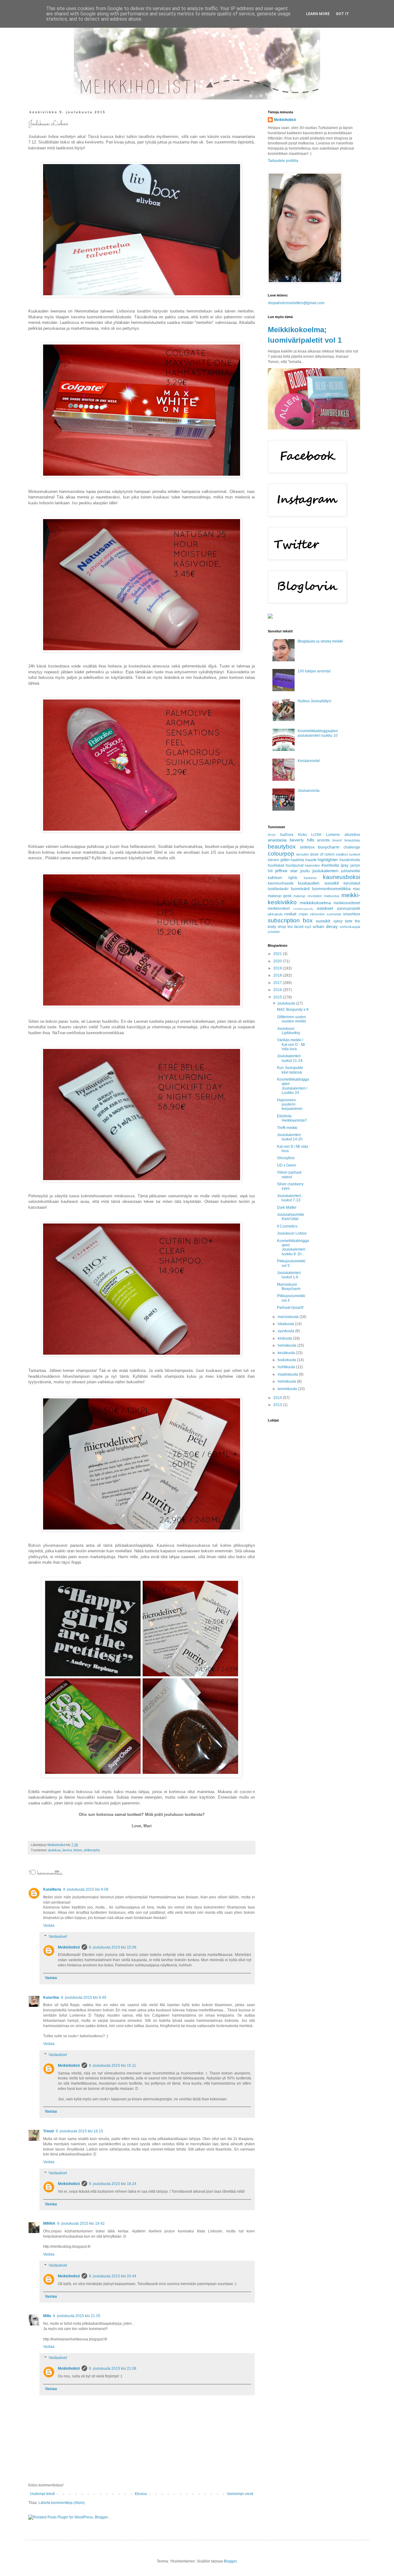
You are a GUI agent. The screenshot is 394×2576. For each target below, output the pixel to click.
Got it (342, 14)
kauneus (310, 878)
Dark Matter (287, 1207)
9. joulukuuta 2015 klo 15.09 (113, 1947)
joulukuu (54, 1850)
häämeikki (312, 865)
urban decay (325, 926)
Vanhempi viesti (240, 2494)
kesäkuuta (287, 1353)
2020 (278, 961)
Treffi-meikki (287, 1128)
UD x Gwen (287, 1165)
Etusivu (141, 2494)
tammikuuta (288, 1389)
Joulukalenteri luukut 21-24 (290, 1058)
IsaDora (287, 835)
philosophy (92, 1850)
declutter (303, 854)
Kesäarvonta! (309, 761)
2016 (278, 990)
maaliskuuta (288, 1374)
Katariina (51, 1998)
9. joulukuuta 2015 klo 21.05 (77, 2316)
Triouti (48, 2131)
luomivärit (300, 889)
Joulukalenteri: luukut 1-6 (289, 1275)
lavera (67, 1850)
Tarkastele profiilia (283, 161)
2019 (278, 968)
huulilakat (276, 865)
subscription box (290, 920)
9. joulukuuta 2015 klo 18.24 (113, 2184)
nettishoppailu (303, 909)
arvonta (323, 840)
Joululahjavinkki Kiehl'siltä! (291, 1217)
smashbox (352, 914)
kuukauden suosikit (318, 883)
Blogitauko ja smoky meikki (320, 641)
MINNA (49, 2223)
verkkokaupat (350, 927)
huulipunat (295, 865)
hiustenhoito (350, 860)
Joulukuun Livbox (292, 1233)
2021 (278, 954)
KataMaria (52, 1889)
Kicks (302, 835)
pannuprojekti (349, 909)
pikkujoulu (275, 914)
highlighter (328, 860)
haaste (311, 860)
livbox (78, 1850)
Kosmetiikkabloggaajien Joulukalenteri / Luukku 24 (293, 1086)
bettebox (307, 847)
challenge (352, 847)
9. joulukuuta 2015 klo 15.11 (113, 2066)
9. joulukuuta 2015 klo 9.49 (84, 1998)
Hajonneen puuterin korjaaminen (290, 1105)
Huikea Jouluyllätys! (314, 701)
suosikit (323, 921)
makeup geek (280, 896)
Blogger (230, 2561)
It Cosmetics (287, 1226)
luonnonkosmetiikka (331, 889)
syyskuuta (286, 1331)
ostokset (325, 908)
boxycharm (329, 847)
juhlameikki (351, 871)
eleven (273, 860)
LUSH (316, 835)
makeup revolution (308, 896)
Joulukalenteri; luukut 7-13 (289, 1198)
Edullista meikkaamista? (292, 1118)
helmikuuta (287, 1381)
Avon (272, 835)
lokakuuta (286, 1324)
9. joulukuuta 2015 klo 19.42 (81, 2223)
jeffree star (286, 871)
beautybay (352, 840)
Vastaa (49, 1925)
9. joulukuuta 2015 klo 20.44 (113, 2276)
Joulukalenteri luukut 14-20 (290, 1137)
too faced (295, 927)
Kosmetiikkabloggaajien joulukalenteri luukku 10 (318, 733)
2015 (278, 997)
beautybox (282, 847)
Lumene (333, 835)
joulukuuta (287, 1003)
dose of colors (322, 854)
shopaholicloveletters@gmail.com (296, 303)
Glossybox (286, 1158)
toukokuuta (287, 1360)
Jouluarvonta (309, 791)
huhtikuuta (287, 1367)
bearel (337, 840)
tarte (349, 921)
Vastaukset (58, 1937)
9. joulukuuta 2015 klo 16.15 (79, 2131)
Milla (47, 2316)
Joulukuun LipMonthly (289, 1031)
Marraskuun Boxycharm (289, 1287)
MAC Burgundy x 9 (293, 1010)
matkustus (332, 896)
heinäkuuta (287, 1345)
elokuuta (285, 1338)
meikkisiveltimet (347, 903)
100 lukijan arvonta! (314, 671)
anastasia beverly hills (291, 840)
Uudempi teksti (42, 2494)
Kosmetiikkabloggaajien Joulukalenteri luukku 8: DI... (293, 1247)
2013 (278, 1405)
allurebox (352, 835)
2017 (278, 983)
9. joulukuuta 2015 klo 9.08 (86, 1889)
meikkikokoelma (315, 903)
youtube (274, 932)
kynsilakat (352, 883)
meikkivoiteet (279, 909)
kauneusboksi (342, 877)
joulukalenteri (325, 871)
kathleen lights (283, 878)
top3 (308, 927)
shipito (303, 914)
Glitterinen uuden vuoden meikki (291, 1019)
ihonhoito (330, 865)
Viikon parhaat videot (289, 1175)
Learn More (318, 14)
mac (357, 889)
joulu (305, 871)
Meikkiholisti (69, 1947)
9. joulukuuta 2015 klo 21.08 (113, 2368)
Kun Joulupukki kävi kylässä (290, 1070)
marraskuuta (289, 1317)
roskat (290, 914)
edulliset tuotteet (348, 854)
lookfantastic (278, 889)
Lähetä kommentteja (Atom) (62, 2503)
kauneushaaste (281, 883)
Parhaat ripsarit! (290, 1308)
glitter (285, 860)
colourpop (281, 854)
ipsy (345, 865)
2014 (278, 1398)
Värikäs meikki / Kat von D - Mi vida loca (291, 1044)
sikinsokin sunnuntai (326, 914)
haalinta (297, 860)
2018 (278, 975)
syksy (338, 921)
